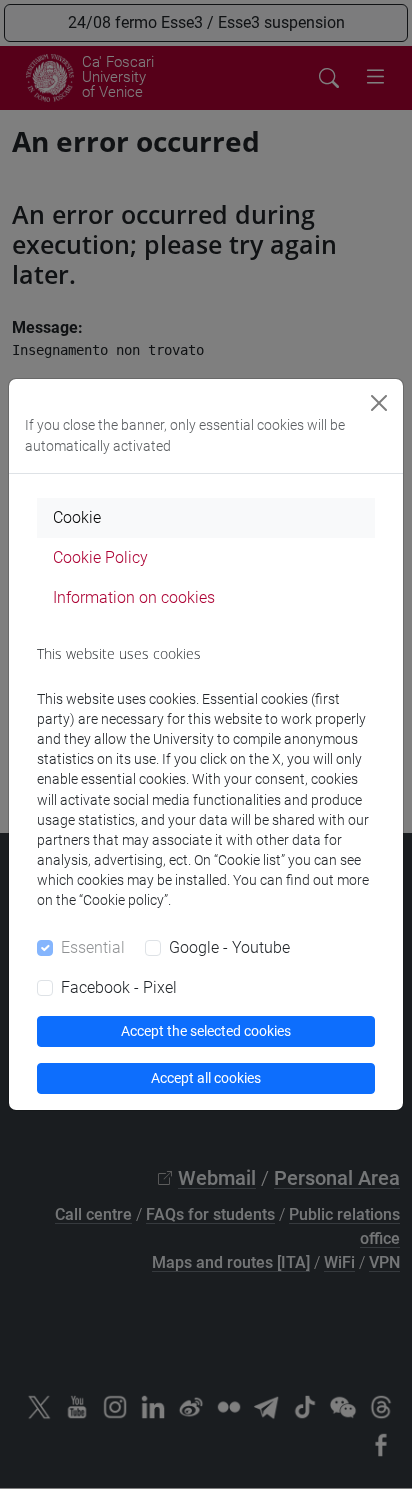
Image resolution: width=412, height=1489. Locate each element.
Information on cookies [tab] (134, 597)
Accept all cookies (206, 1078)
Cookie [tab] (77, 517)
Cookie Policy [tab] (100, 557)
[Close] (379, 403)
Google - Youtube (229, 947)
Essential (93, 947)
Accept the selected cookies (206, 1031)
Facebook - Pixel (119, 987)
